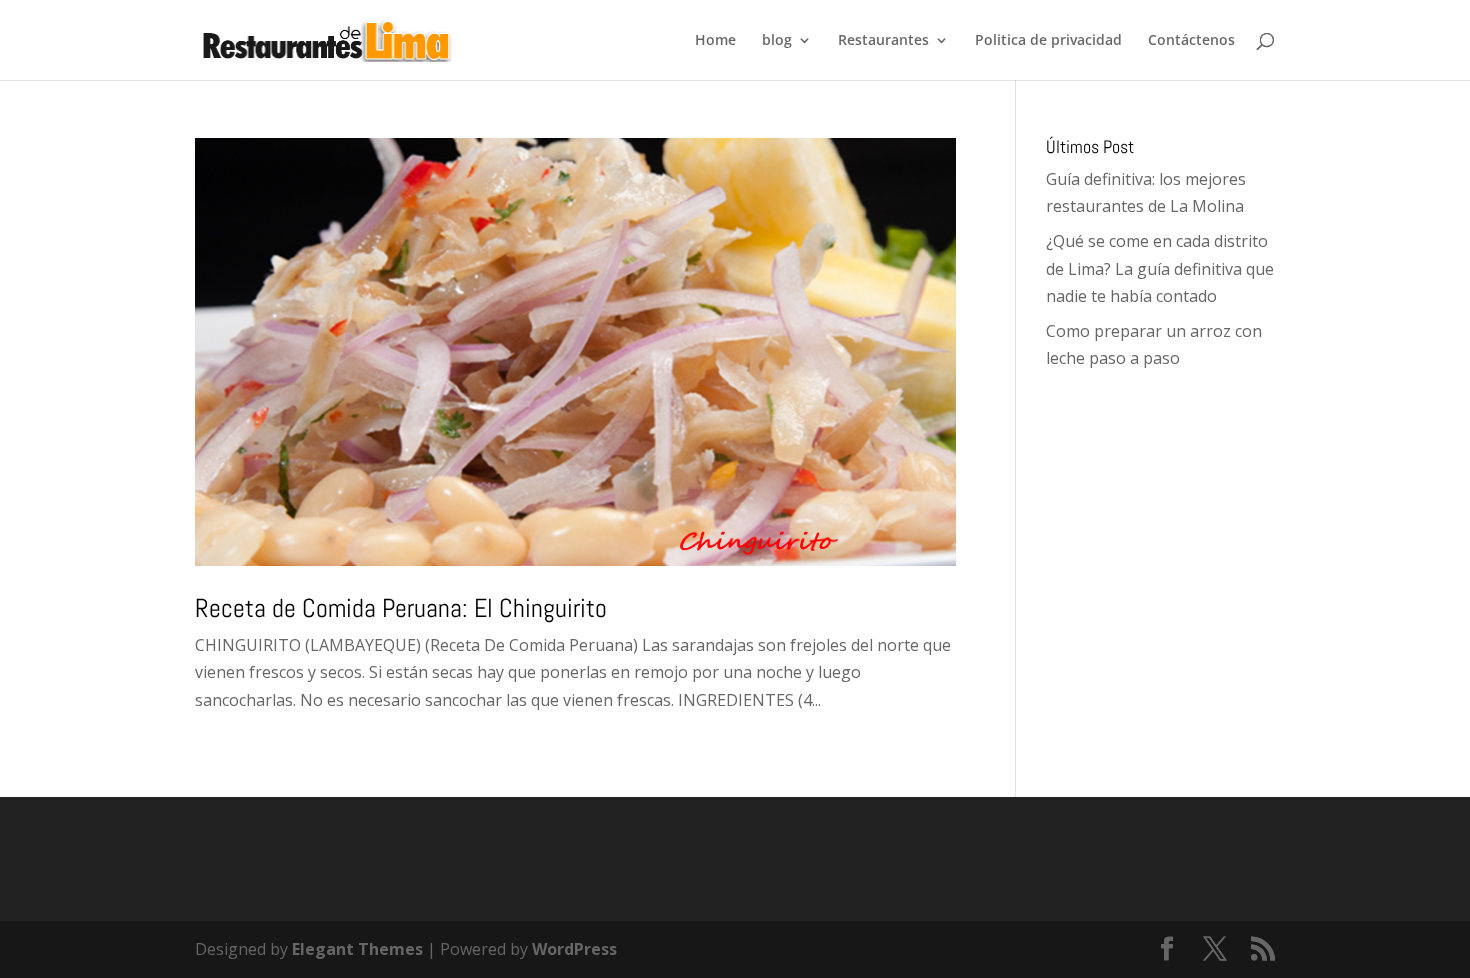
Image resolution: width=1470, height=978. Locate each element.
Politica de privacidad (1048, 41)
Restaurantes (883, 41)
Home (715, 41)
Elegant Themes (357, 949)
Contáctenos (1191, 41)
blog (777, 41)
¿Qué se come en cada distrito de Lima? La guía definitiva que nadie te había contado (1160, 268)
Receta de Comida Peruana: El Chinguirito (401, 608)
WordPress (574, 949)
